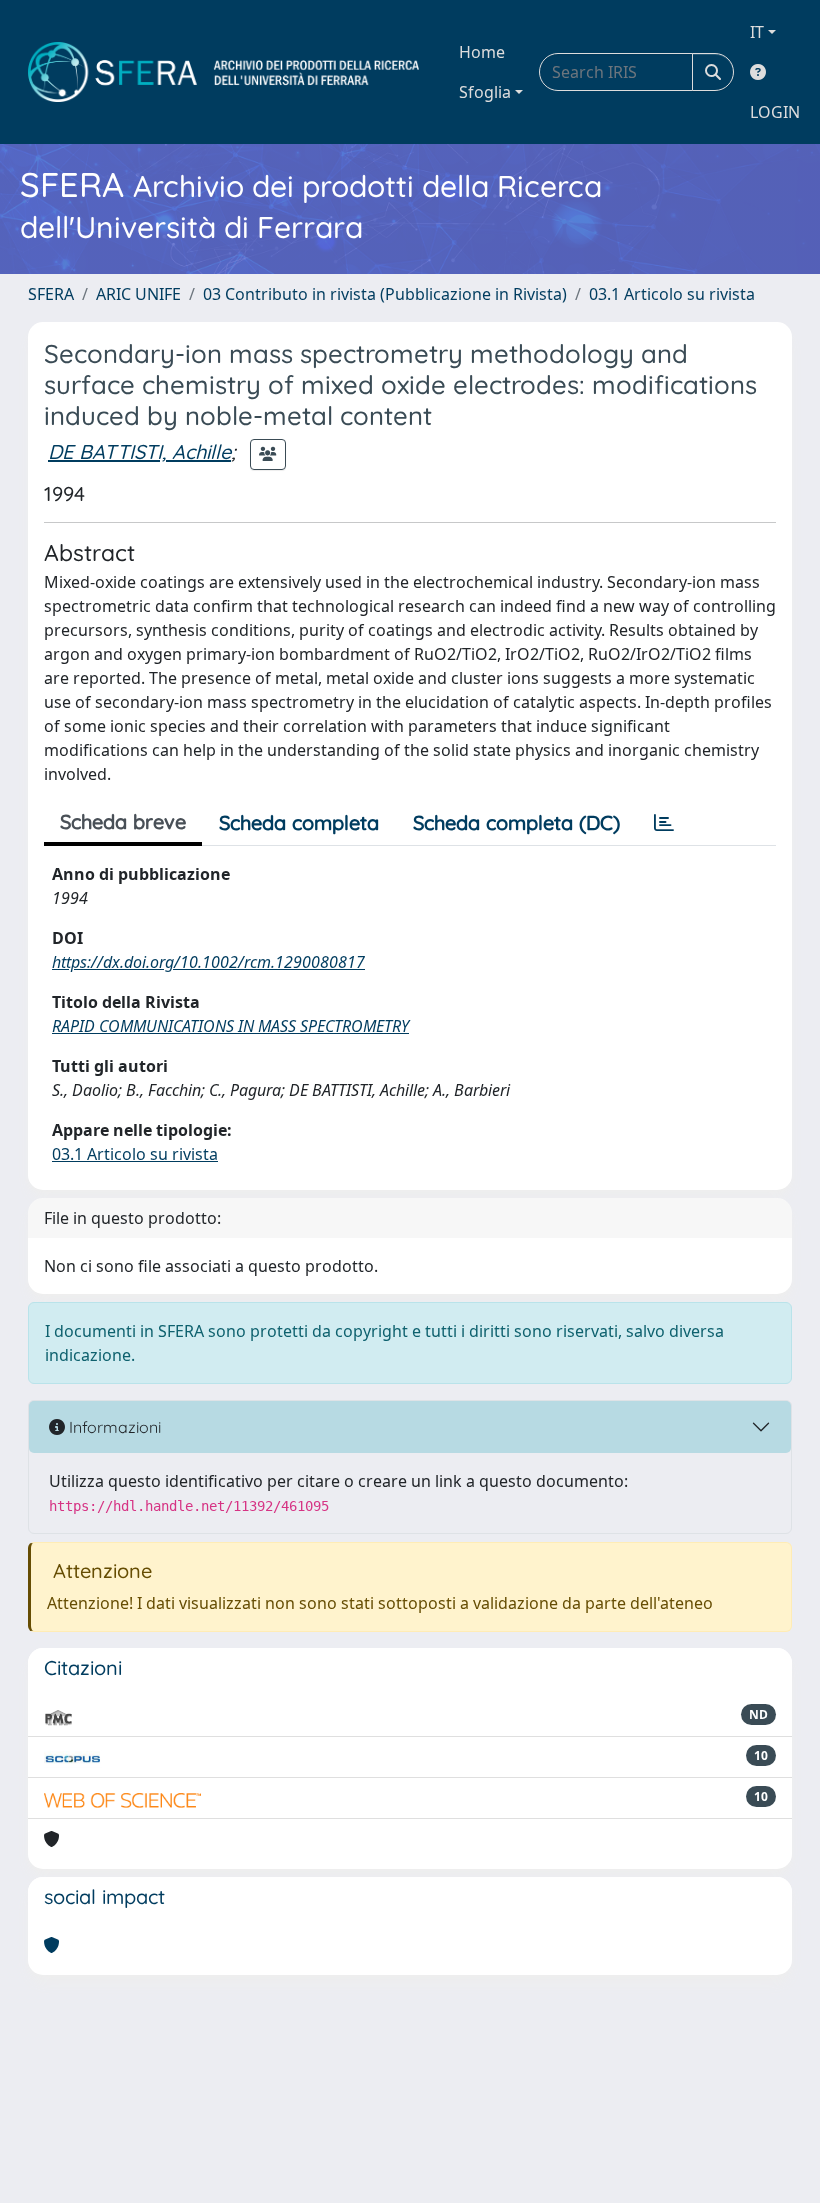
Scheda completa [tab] (299, 822)
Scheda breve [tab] (123, 821)
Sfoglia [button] (485, 92)
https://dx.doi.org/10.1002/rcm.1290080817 (208, 962)
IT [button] (757, 32)
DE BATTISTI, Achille (139, 451)
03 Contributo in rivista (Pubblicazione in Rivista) (385, 294)
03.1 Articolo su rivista (672, 294)
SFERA (51, 294)
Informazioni (113, 1427)
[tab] (664, 823)
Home (482, 52)
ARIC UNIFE (138, 294)
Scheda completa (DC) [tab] (516, 822)
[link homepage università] (223, 72)
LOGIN (775, 112)
